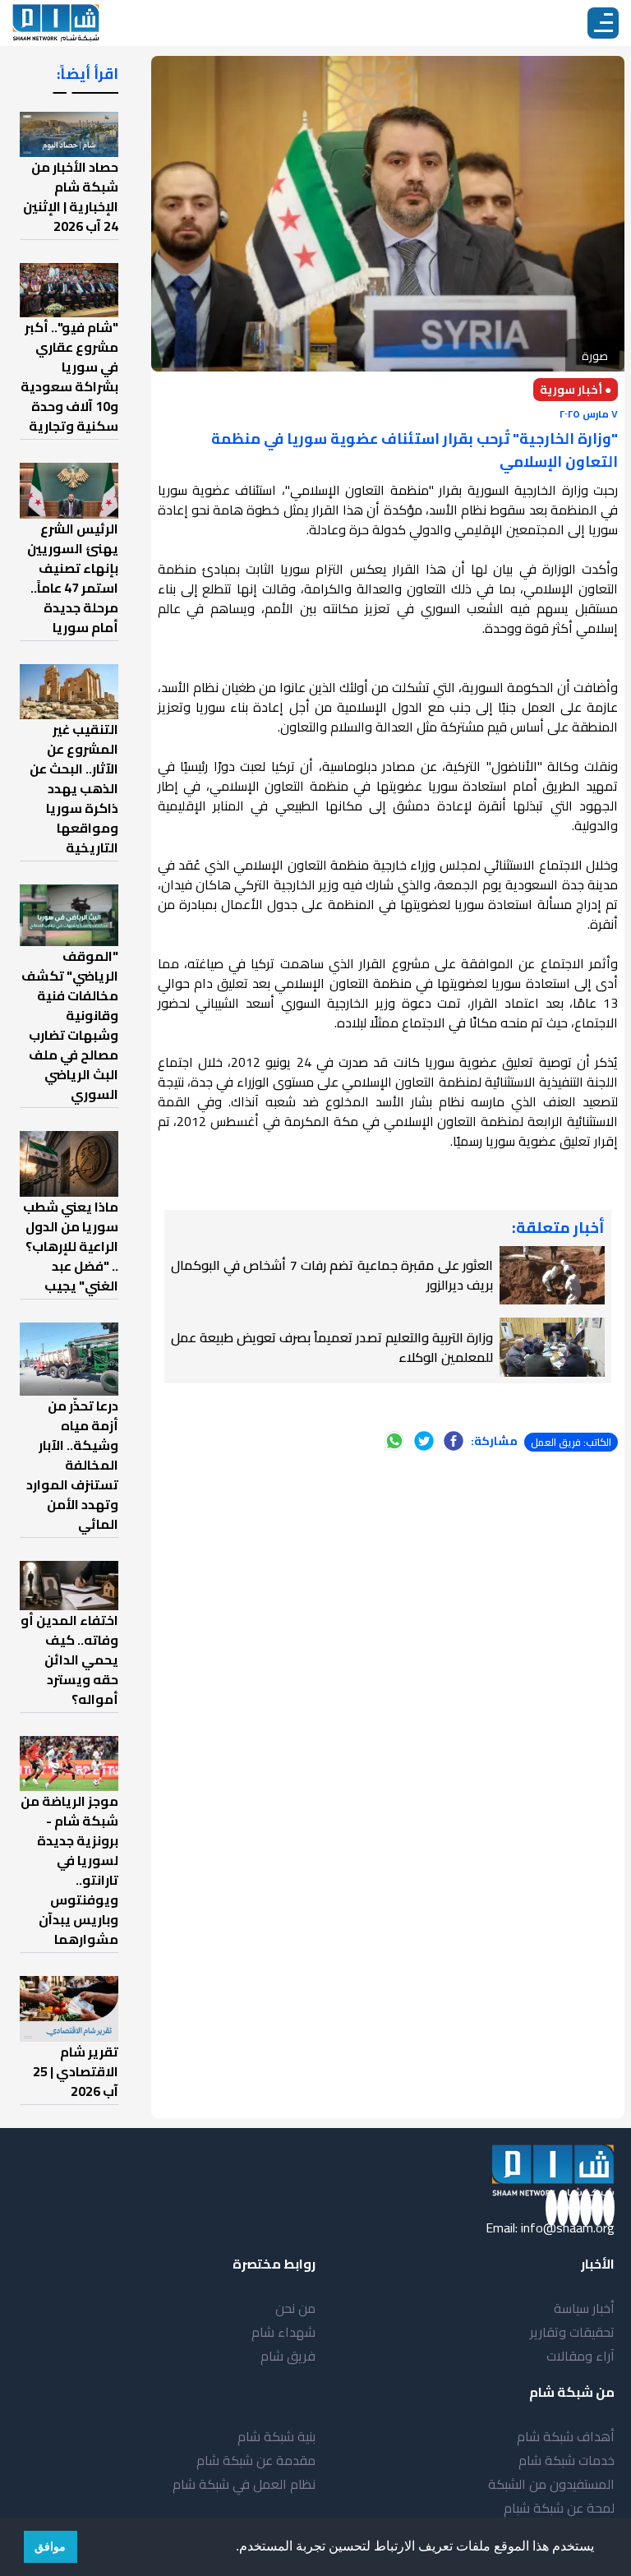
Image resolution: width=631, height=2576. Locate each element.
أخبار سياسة (584, 2308)
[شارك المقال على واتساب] (394, 1441)
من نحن (295, 2308)
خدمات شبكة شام (567, 2460)
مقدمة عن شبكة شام (256, 2460)
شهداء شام (283, 2332)
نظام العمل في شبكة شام (244, 2484)
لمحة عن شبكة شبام (559, 2508)
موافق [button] (50, 2546)
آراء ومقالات (580, 2356)
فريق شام (288, 2356)
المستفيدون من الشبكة (551, 2484)
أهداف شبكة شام (566, 2436)
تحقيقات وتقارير (572, 2332)
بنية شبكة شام (276, 2436)
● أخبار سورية (576, 390)
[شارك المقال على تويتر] (424, 1441)
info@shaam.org (568, 2227)
